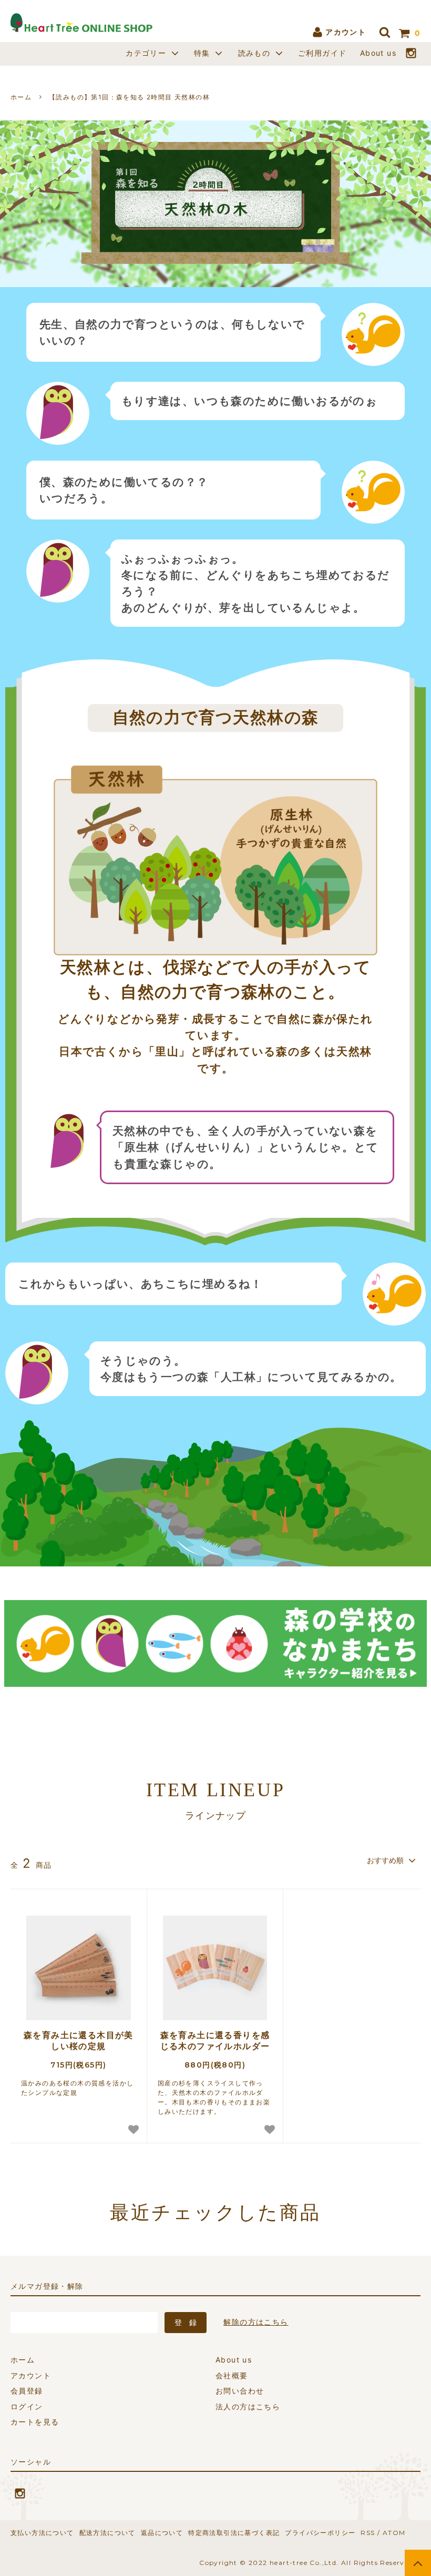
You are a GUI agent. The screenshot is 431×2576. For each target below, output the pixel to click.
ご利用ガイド (322, 53)
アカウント (345, 32)
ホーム (21, 97)
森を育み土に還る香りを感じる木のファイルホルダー (215, 2040)
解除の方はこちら (256, 2322)
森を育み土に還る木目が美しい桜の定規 (79, 2040)
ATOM (394, 2533)
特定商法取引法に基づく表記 (234, 2533)
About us (378, 53)
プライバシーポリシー (320, 2533)
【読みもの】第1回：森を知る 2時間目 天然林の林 (129, 97)
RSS (368, 2533)
